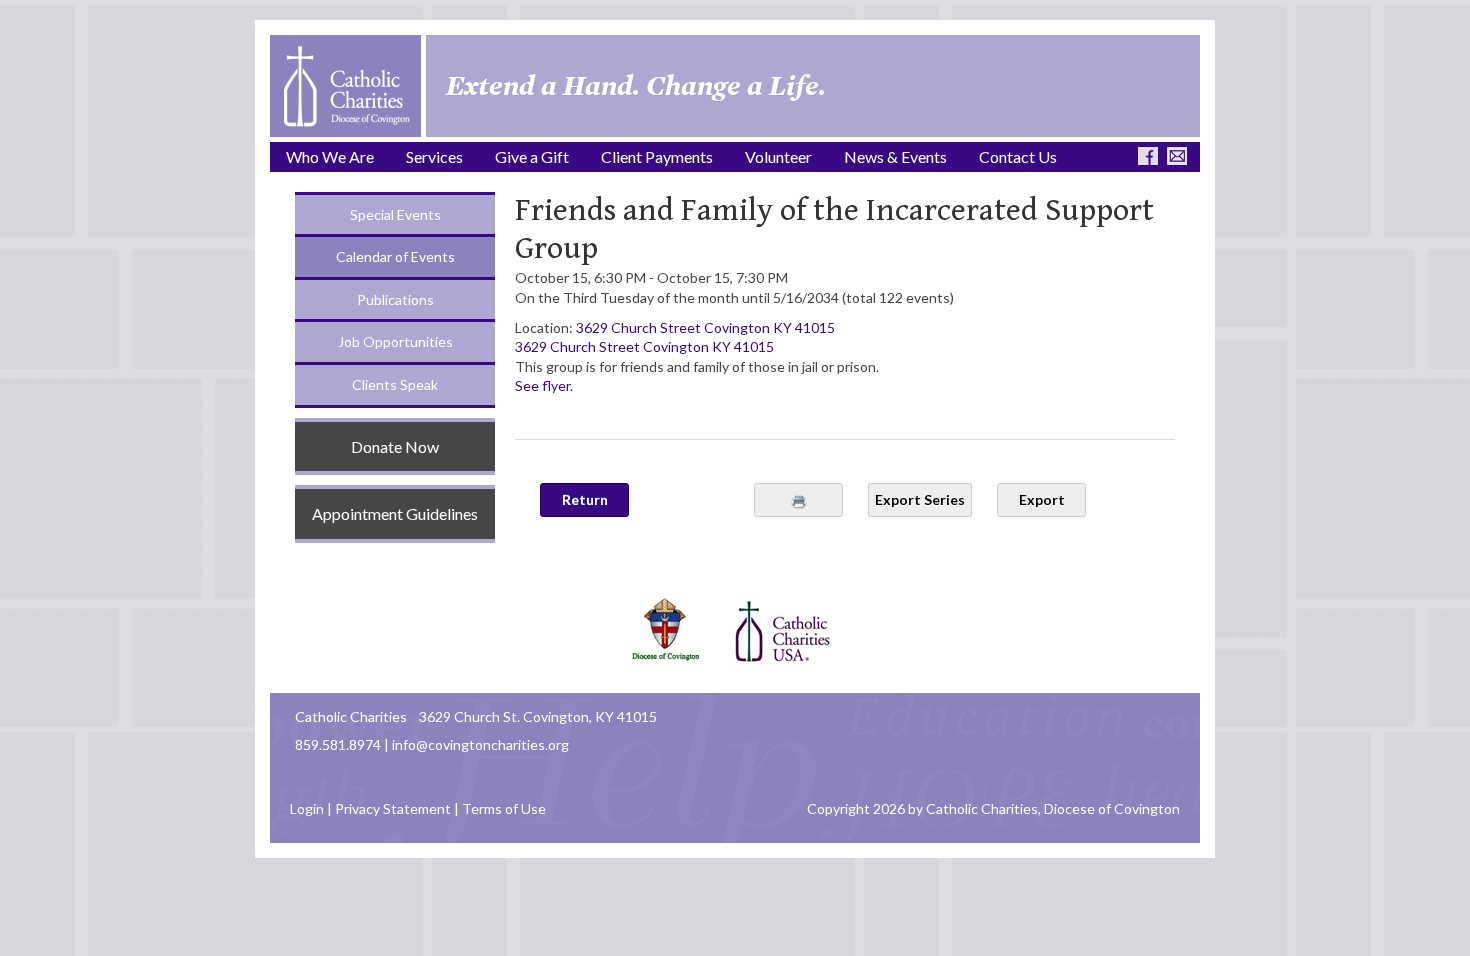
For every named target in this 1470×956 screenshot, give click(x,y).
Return (585, 499)
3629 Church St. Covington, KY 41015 (538, 716)
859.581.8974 (338, 744)
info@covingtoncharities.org (480, 744)
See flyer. (544, 385)
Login (307, 808)
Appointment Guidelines (395, 513)
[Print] (798, 500)
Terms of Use (504, 808)
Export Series (920, 499)
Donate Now (395, 446)
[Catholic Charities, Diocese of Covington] (345, 84)
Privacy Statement (393, 808)
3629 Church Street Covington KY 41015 (705, 327)
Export (1042, 499)
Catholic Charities (351, 716)
